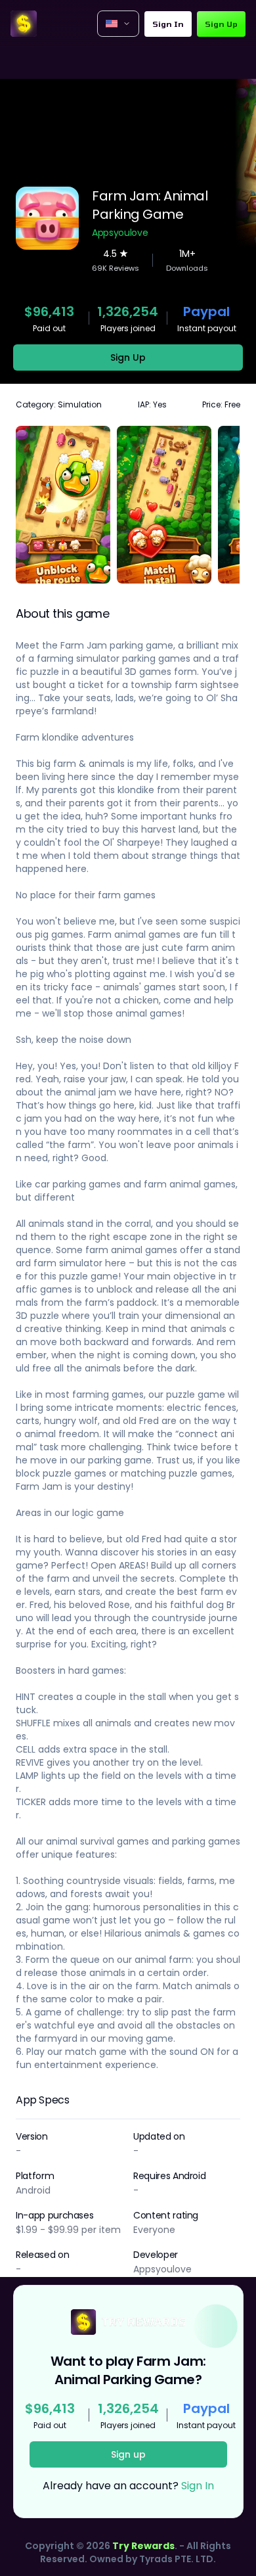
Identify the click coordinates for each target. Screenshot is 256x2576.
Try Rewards (143, 2546)
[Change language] (118, 24)
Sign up (128, 2454)
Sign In (168, 24)
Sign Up (221, 24)
